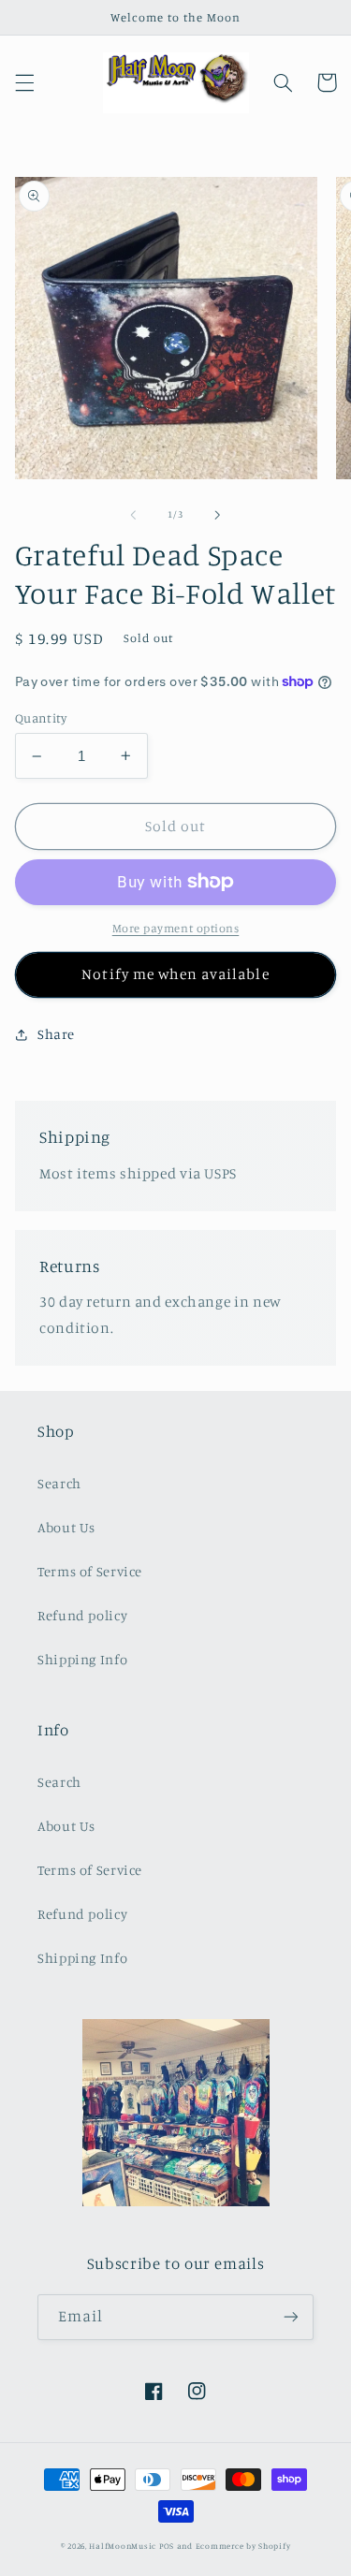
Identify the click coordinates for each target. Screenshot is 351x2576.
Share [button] (56, 1034)
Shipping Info (82, 1659)
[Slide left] (133, 515)
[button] (24, 82)
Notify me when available (175, 974)
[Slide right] (218, 515)
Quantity (41, 718)
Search (59, 1483)
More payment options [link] (176, 928)
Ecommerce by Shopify (243, 2546)
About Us (66, 1527)
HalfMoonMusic (123, 2546)
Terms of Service (90, 1571)
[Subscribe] (291, 2317)
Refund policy (82, 1615)
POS (167, 2546)
